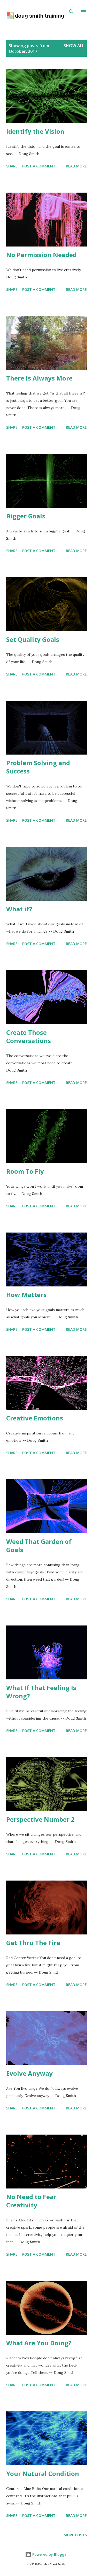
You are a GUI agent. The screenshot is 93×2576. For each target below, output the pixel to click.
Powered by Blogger (50, 2554)
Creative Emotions (35, 1418)
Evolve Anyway (29, 2073)
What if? (19, 909)
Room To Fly (25, 1171)
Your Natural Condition (43, 2473)
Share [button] (12, 166)
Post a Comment (39, 166)
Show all (74, 46)
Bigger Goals (26, 516)
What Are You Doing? (39, 2343)
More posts (75, 2535)
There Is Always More (39, 378)
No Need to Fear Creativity (31, 2201)
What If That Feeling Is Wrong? (41, 1692)
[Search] (71, 9)
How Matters (26, 1295)
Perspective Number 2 (40, 1819)
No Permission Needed (41, 255)
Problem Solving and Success (38, 767)
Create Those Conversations (29, 1036)
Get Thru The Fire (33, 1943)
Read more (76, 166)
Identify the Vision (35, 131)
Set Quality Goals (33, 639)
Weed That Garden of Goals (39, 1546)
